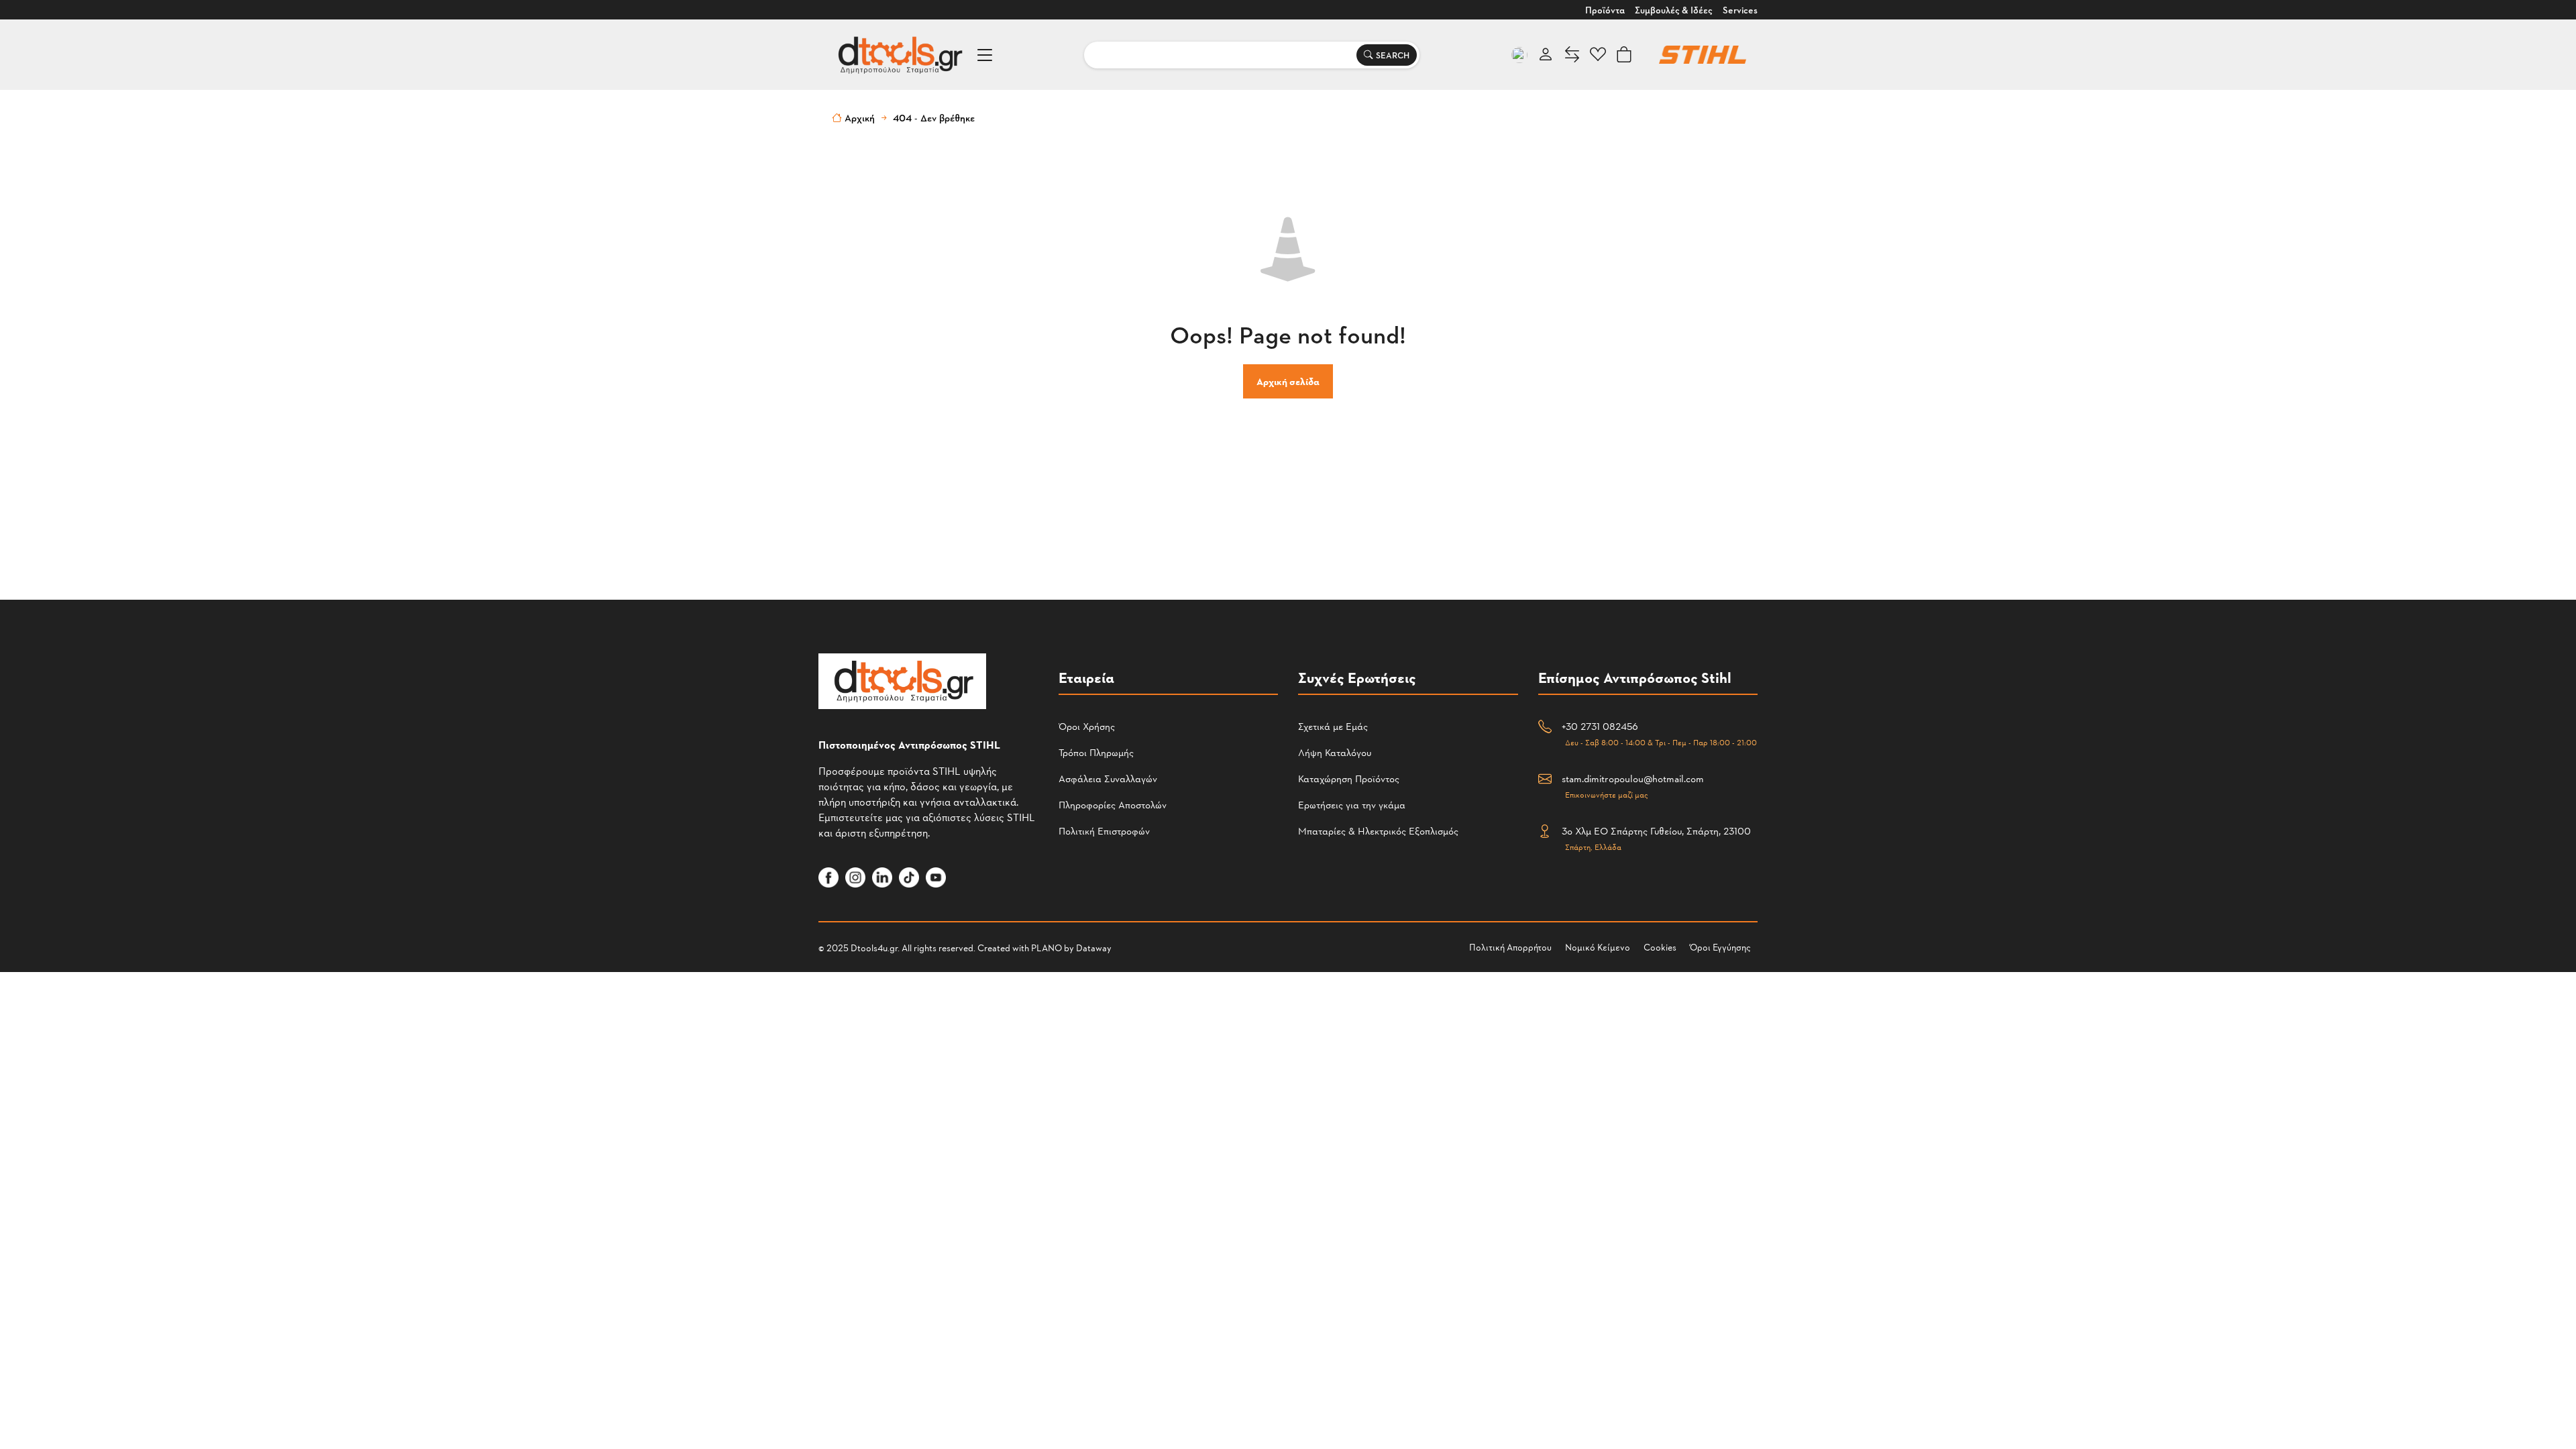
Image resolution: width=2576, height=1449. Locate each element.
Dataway (1094, 948)
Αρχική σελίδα (1288, 381)
